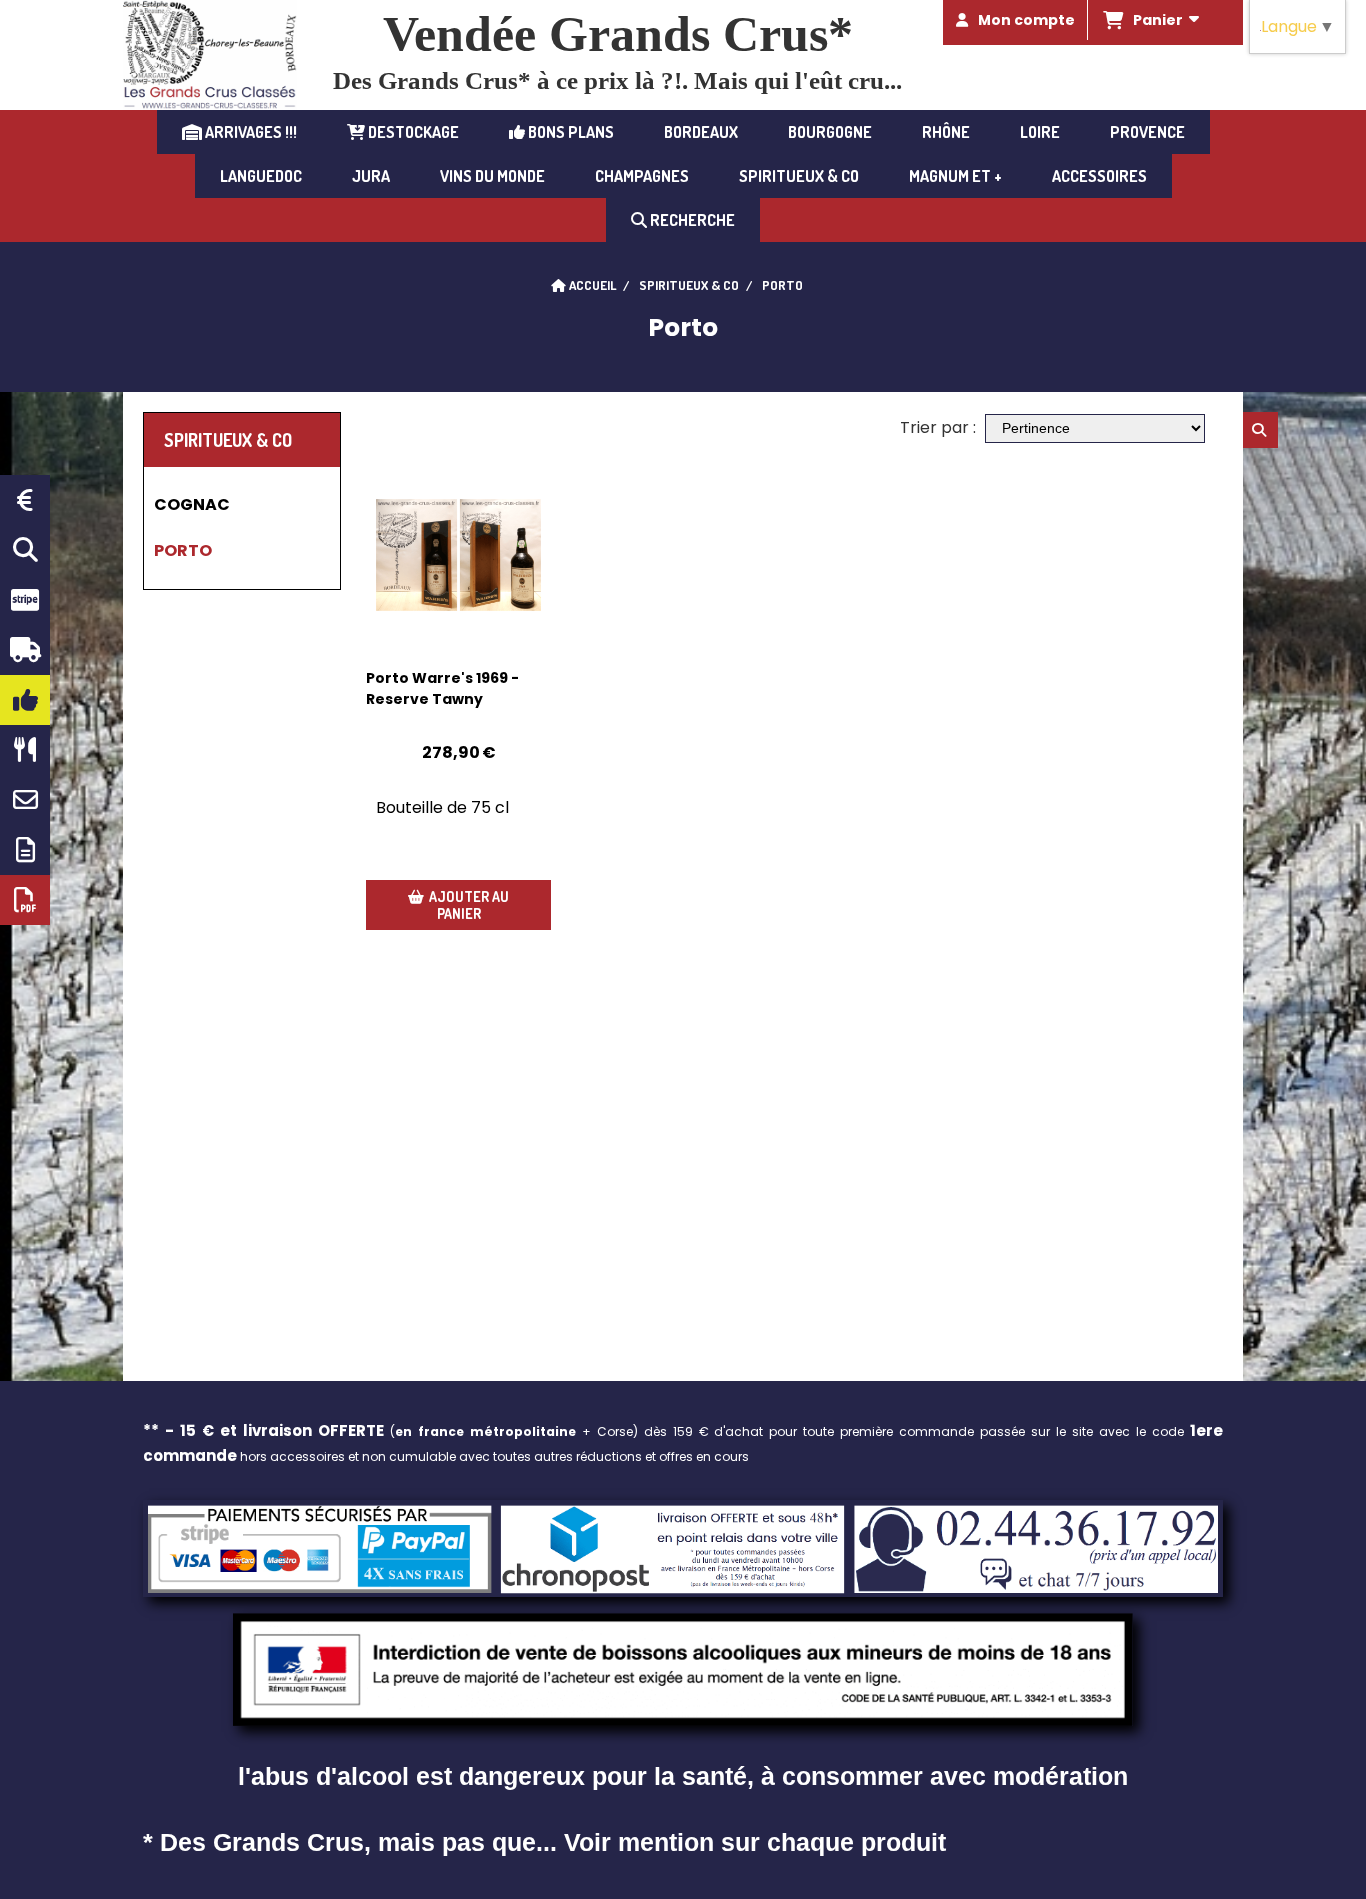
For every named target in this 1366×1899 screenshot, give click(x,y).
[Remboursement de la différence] (25, 500)
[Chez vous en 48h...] (25, 650)
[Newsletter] (25, 850)
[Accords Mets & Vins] (25, 750)
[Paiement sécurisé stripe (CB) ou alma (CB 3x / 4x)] (25, 600)
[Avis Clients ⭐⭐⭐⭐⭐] (25, 700)
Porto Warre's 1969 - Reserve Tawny (442, 688)
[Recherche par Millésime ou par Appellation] (25, 550)
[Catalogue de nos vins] (25, 900)
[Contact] (25, 800)
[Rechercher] (1260, 430)
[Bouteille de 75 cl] (458, 555)
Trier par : (938, 427)
